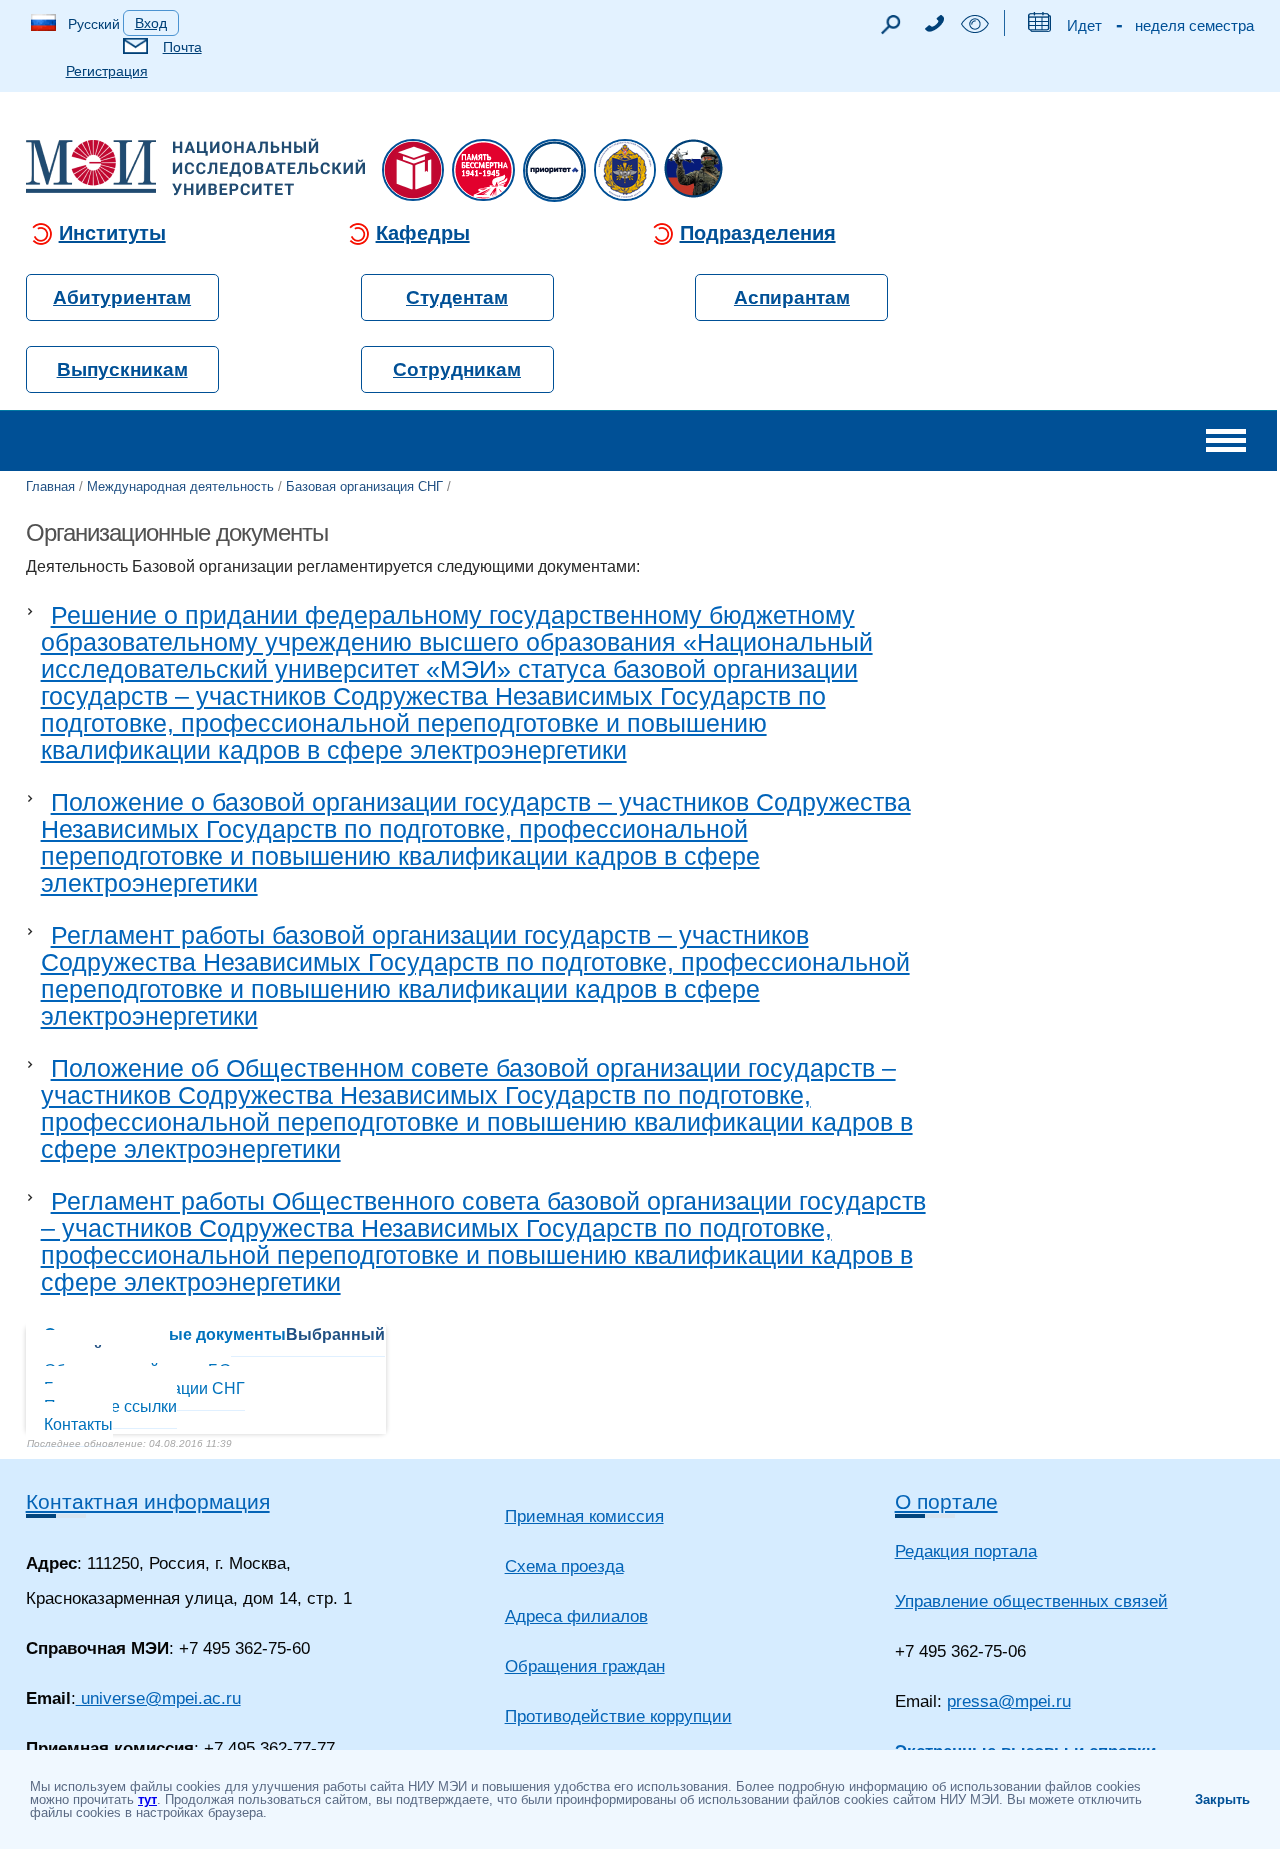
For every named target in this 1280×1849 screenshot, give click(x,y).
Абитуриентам (122, 297)
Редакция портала (966, 1551)
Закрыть (1222, 1799)
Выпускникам (122, 369)
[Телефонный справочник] (934, 26)
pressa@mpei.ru (1009, 1701)
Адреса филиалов (576, 1616)
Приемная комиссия (584, 1516)
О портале (946, 1501)
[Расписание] (1038, 26)
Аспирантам (792, 297)
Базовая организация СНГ (364, 486)
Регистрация (107, 71)
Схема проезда (564, 1566)
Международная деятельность (180, 486)
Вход (151, 23)
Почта (182, 47)
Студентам (457, 297)
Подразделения (758, 233)
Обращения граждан (585, 1666)
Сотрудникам (457, 369)
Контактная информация (148, 1501)
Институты (112, 233)
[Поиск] (890, 29)
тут (147, 1799)
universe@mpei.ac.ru (158, 1698)
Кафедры (423, 233)
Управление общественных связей (1031, 1601)
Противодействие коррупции (618, 1716)
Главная (50, 486)
